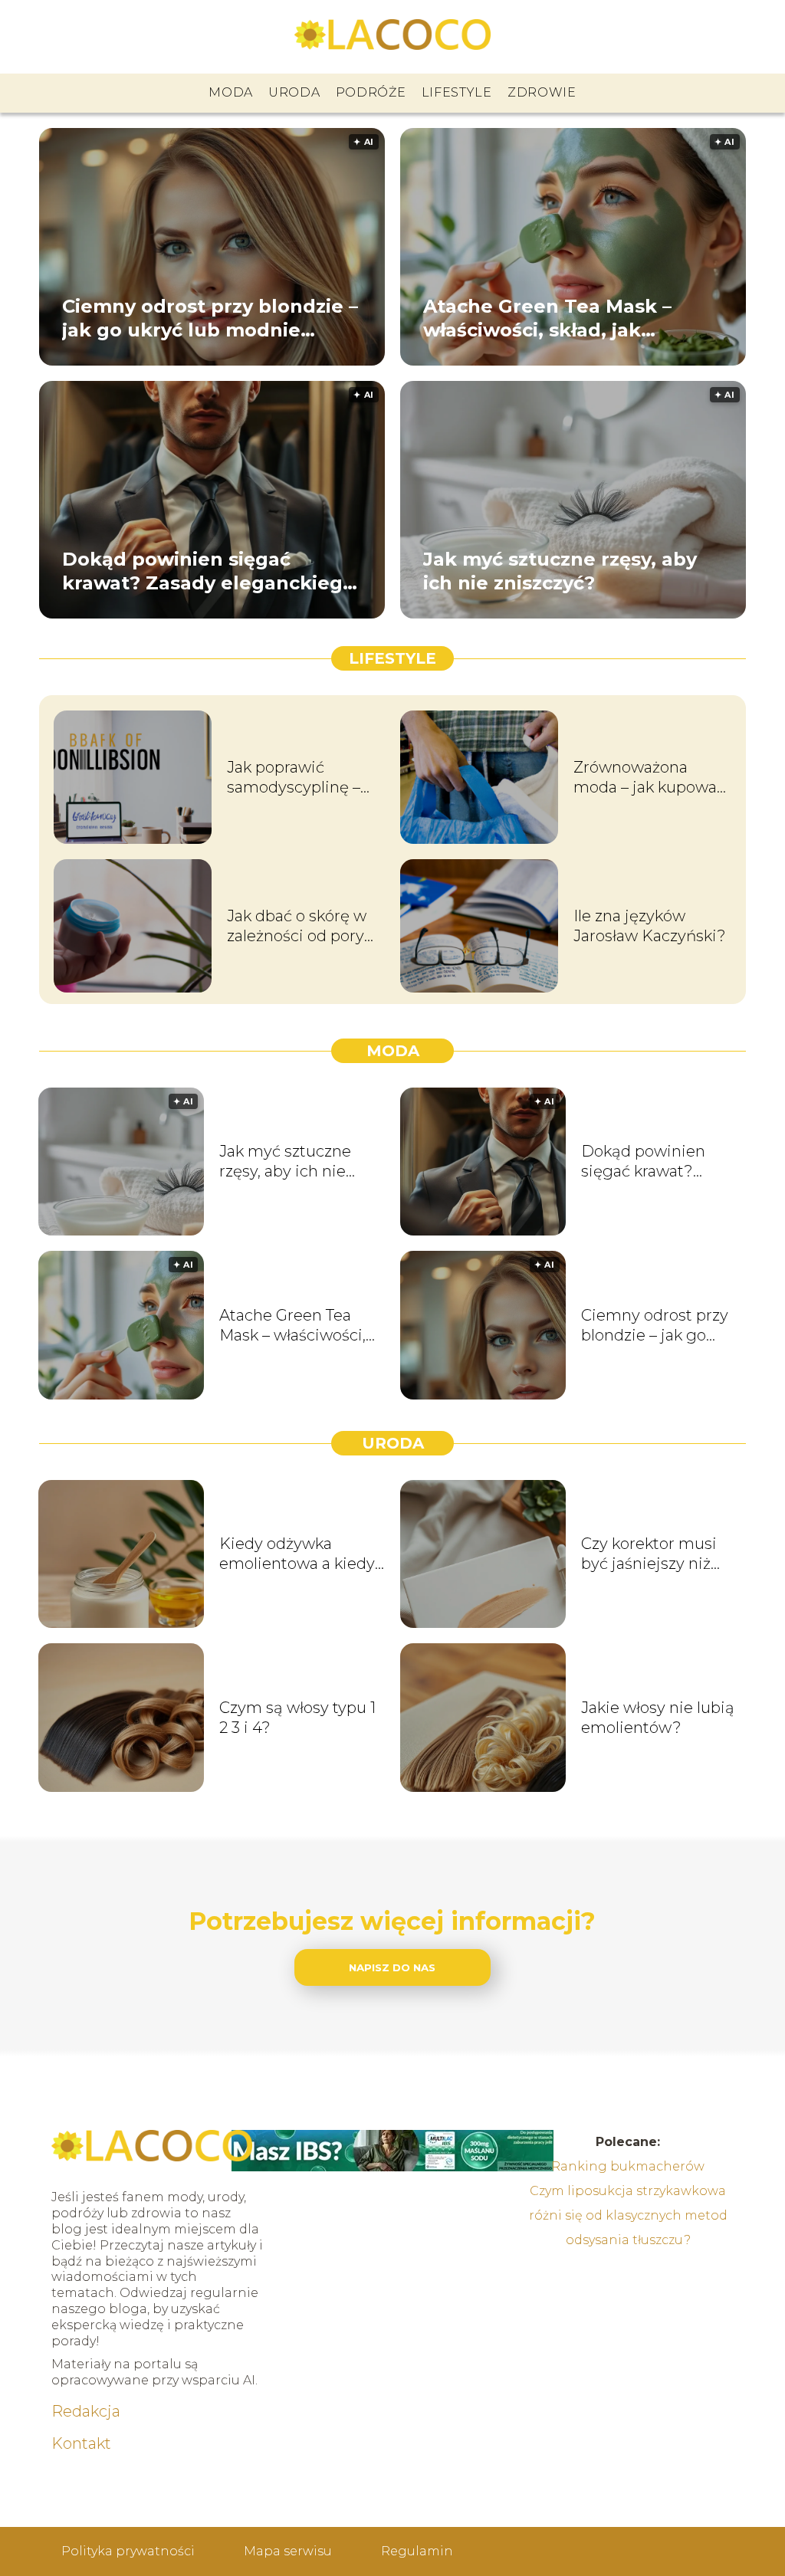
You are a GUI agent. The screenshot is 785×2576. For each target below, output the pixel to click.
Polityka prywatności (128, 2551)
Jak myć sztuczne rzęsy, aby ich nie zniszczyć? (560, 570)
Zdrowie (542, 92)
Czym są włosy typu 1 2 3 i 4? (297, 1718)
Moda (231, 92)
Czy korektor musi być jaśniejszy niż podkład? (649, 1554)
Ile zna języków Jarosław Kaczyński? (650, 926)
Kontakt (81, 2443)
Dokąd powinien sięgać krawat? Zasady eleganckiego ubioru (209, 571)
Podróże (371, 92)
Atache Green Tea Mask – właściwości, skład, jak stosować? (547, 318)
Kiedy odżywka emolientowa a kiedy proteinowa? (297, 1554)
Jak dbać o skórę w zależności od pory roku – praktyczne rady (297, 926)
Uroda (294, 92)
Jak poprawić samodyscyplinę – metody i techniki (294, 778)
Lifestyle (457, 92)
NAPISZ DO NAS (392, 1967)
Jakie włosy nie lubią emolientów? (658, 1718)
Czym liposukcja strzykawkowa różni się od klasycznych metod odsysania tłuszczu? (628, 2215)
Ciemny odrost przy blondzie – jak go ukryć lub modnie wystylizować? (210, 318)
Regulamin (417, 2551)
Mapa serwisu (288, 2551)
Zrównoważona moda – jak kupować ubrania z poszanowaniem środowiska (649, 778)
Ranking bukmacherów (628, 2166)
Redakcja (86, 2411)
